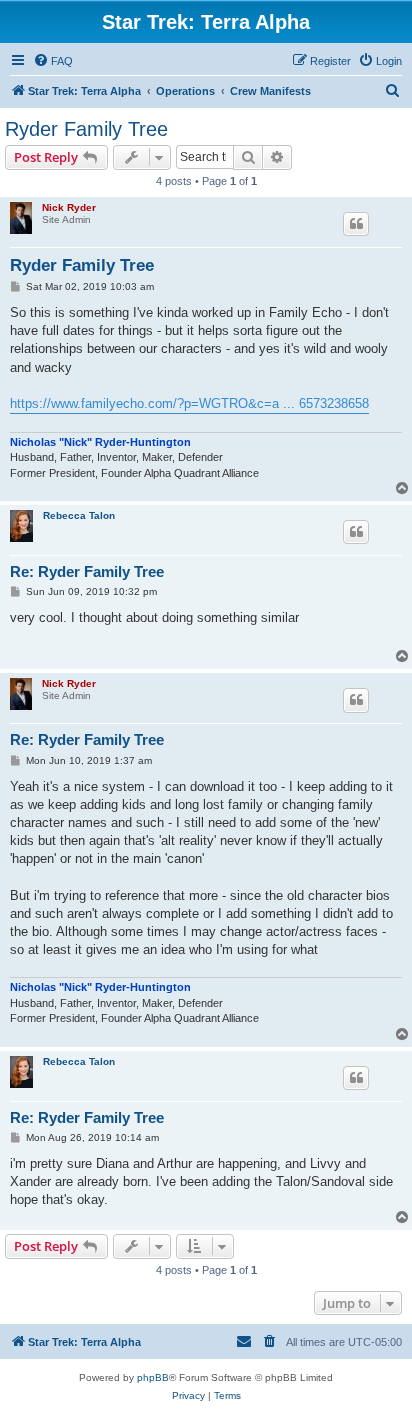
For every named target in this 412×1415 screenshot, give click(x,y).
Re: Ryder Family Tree (87, 571)
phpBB (153, 1377)
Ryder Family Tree (86, 129)
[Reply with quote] (356, 224)
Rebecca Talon (79, 515)
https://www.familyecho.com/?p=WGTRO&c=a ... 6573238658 (189, 403)
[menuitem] (53, 61)
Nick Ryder (69, 207)
